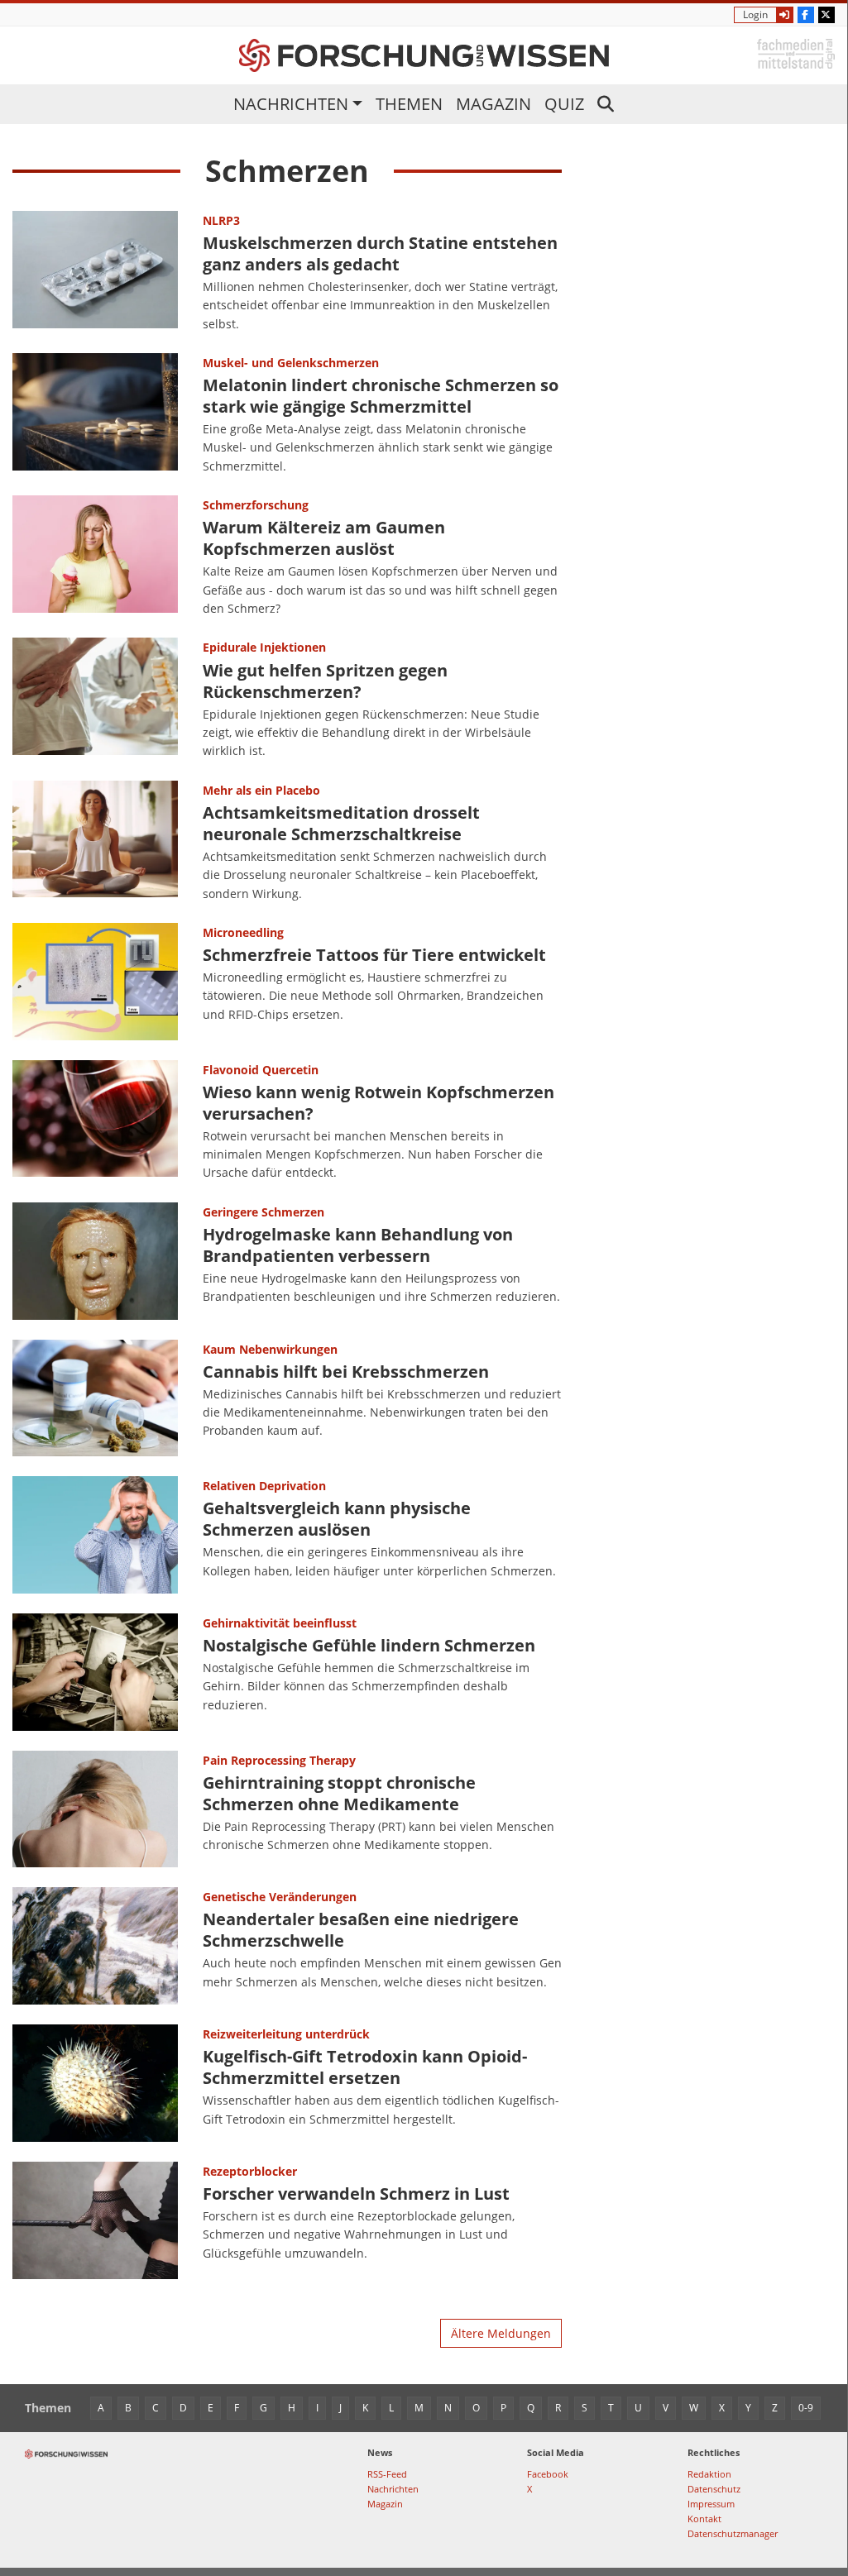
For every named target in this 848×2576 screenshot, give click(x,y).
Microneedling (243, 932)
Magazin (493, 104)
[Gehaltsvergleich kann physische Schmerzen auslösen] (95, 1535)
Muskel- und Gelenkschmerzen (291, 363)
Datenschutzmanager (733, 2533)
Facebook (548, 2474)
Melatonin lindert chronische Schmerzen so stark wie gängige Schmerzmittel (381, 396)
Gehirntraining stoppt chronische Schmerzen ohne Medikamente (339, 1793)
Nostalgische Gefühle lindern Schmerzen (369, 1645)
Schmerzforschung (256, 505)
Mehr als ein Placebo (261, 790)
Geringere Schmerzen (264, 1212)
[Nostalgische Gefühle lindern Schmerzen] (95, 1672)
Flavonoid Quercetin (261, 1070)
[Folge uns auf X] (826, 15)
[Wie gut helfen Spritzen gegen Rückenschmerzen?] (95, 699)
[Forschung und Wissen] (424, 55)
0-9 (806, 2408)
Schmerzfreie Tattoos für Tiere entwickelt (374, 955)
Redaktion (709, 2474)
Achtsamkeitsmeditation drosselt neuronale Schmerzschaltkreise (341, 823)
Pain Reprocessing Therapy (279, 1760)
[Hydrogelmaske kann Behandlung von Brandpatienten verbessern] (95, 1261)
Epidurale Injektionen (264, 647)
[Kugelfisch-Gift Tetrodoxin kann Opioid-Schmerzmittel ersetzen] (95, 2083)
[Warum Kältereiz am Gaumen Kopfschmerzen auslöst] (95, 557)
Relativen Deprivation (264, 1486)
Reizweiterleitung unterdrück (286, 2034)
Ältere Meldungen (501, 2333)
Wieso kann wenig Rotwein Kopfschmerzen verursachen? (378, 1103)
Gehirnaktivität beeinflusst (280, 1623)
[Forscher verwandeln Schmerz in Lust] (95, 2220)
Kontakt (704, 2519)
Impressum (711, 2504)
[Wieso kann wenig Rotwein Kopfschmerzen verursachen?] (95, 1121)
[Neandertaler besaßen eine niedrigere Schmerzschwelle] (95, 1946)
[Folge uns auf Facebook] (806, 15)
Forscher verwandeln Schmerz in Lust (356, 2194)
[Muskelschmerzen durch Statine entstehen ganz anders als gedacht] (95, 272)
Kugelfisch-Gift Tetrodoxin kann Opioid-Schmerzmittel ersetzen (365, 2067)
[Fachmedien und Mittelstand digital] (796, 53)
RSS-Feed (387, 2474)
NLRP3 (221, 220)
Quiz (564, 104)
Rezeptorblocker (250, 2171)
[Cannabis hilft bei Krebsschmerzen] (95, 1398)
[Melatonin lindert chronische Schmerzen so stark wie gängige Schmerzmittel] (95, 414)
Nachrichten (291, 104)
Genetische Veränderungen (280, 1897)
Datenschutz (714, 2489)
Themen (409, 104)
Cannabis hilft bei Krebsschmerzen (346, 1372)
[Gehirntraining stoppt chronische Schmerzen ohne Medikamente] (95, 1809)
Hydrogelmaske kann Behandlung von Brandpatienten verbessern (358, 1245)
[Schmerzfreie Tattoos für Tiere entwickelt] (95, 982)
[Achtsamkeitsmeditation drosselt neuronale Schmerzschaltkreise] (95, 842)
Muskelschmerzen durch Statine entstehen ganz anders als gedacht (380, 253)
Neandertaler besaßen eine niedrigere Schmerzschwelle (361, 1930)
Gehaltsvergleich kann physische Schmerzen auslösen (337, 1519)
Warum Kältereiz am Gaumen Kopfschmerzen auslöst (324, 538)
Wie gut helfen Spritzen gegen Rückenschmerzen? (325, 681)
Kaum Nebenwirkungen (270, 1349)
